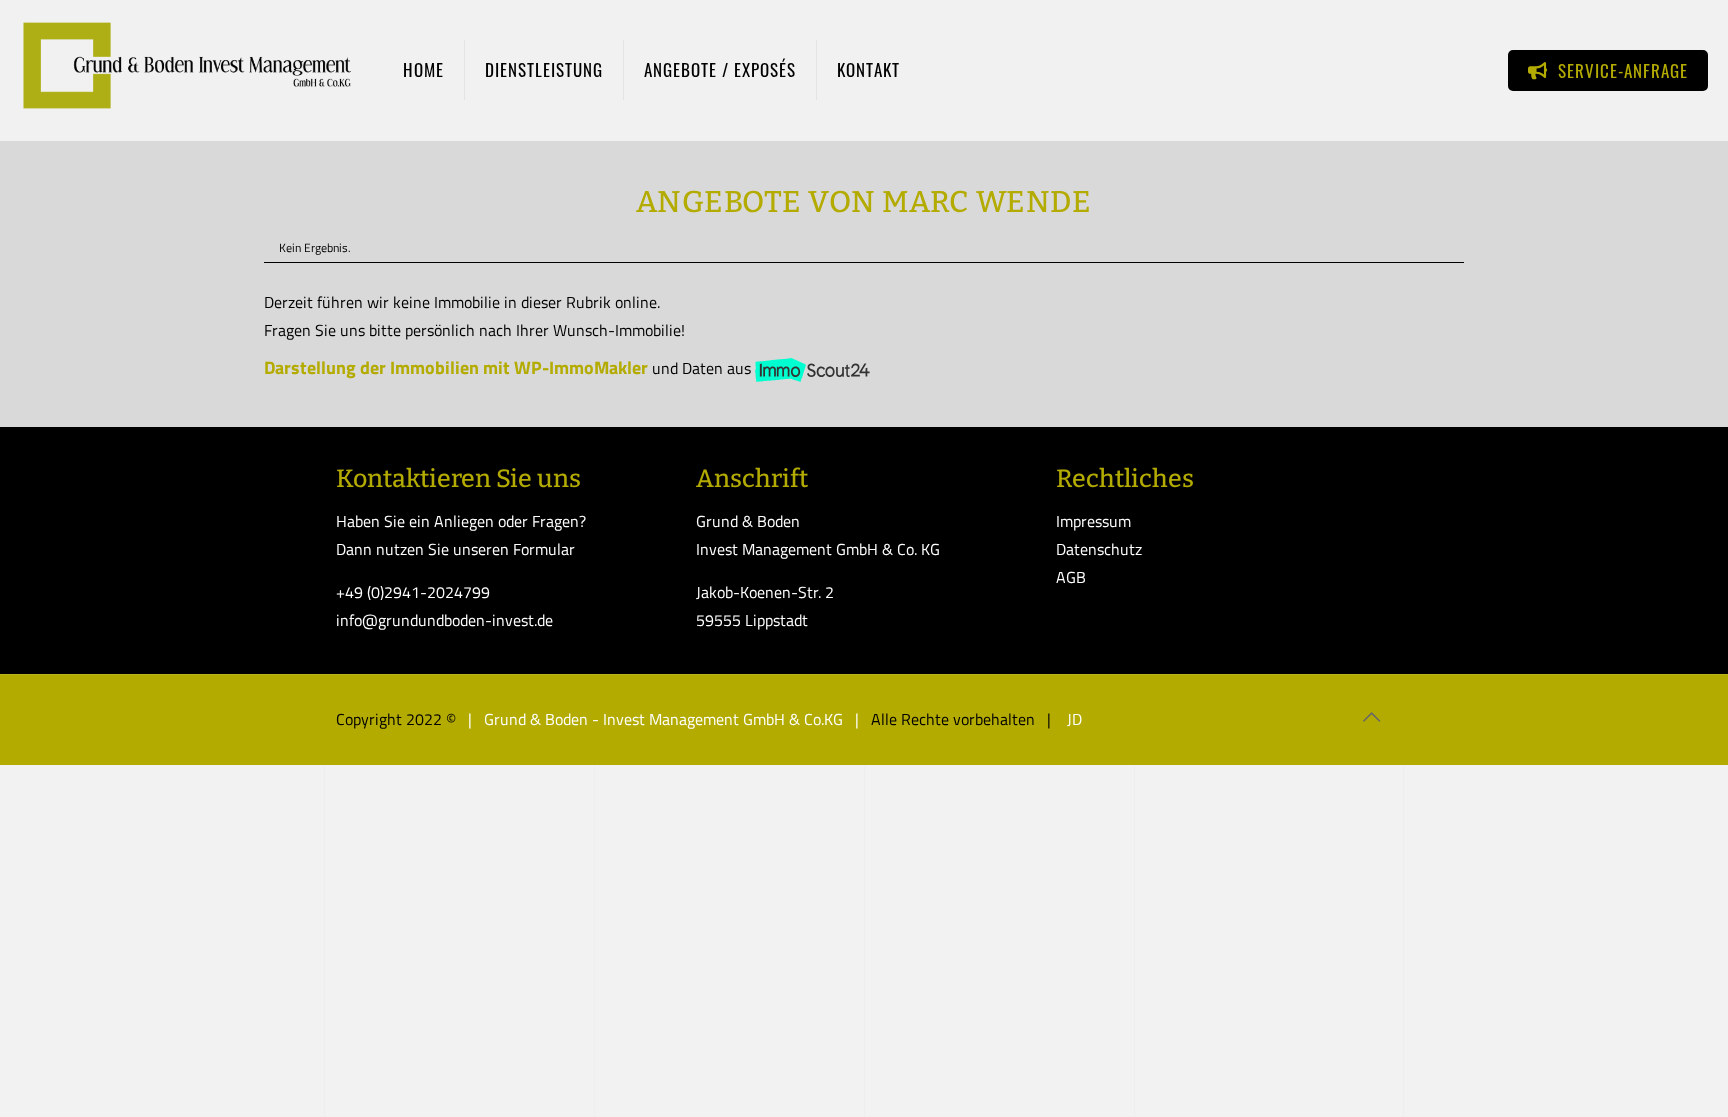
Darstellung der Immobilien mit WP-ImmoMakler (456, 367)
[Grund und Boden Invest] (186, 70)
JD (1072, 719)
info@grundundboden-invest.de (444, 620)
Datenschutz (1099, 549)
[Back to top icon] (1371, 717)
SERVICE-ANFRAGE (1618, 70)
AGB (1071, 577)
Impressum (1093, 521)
